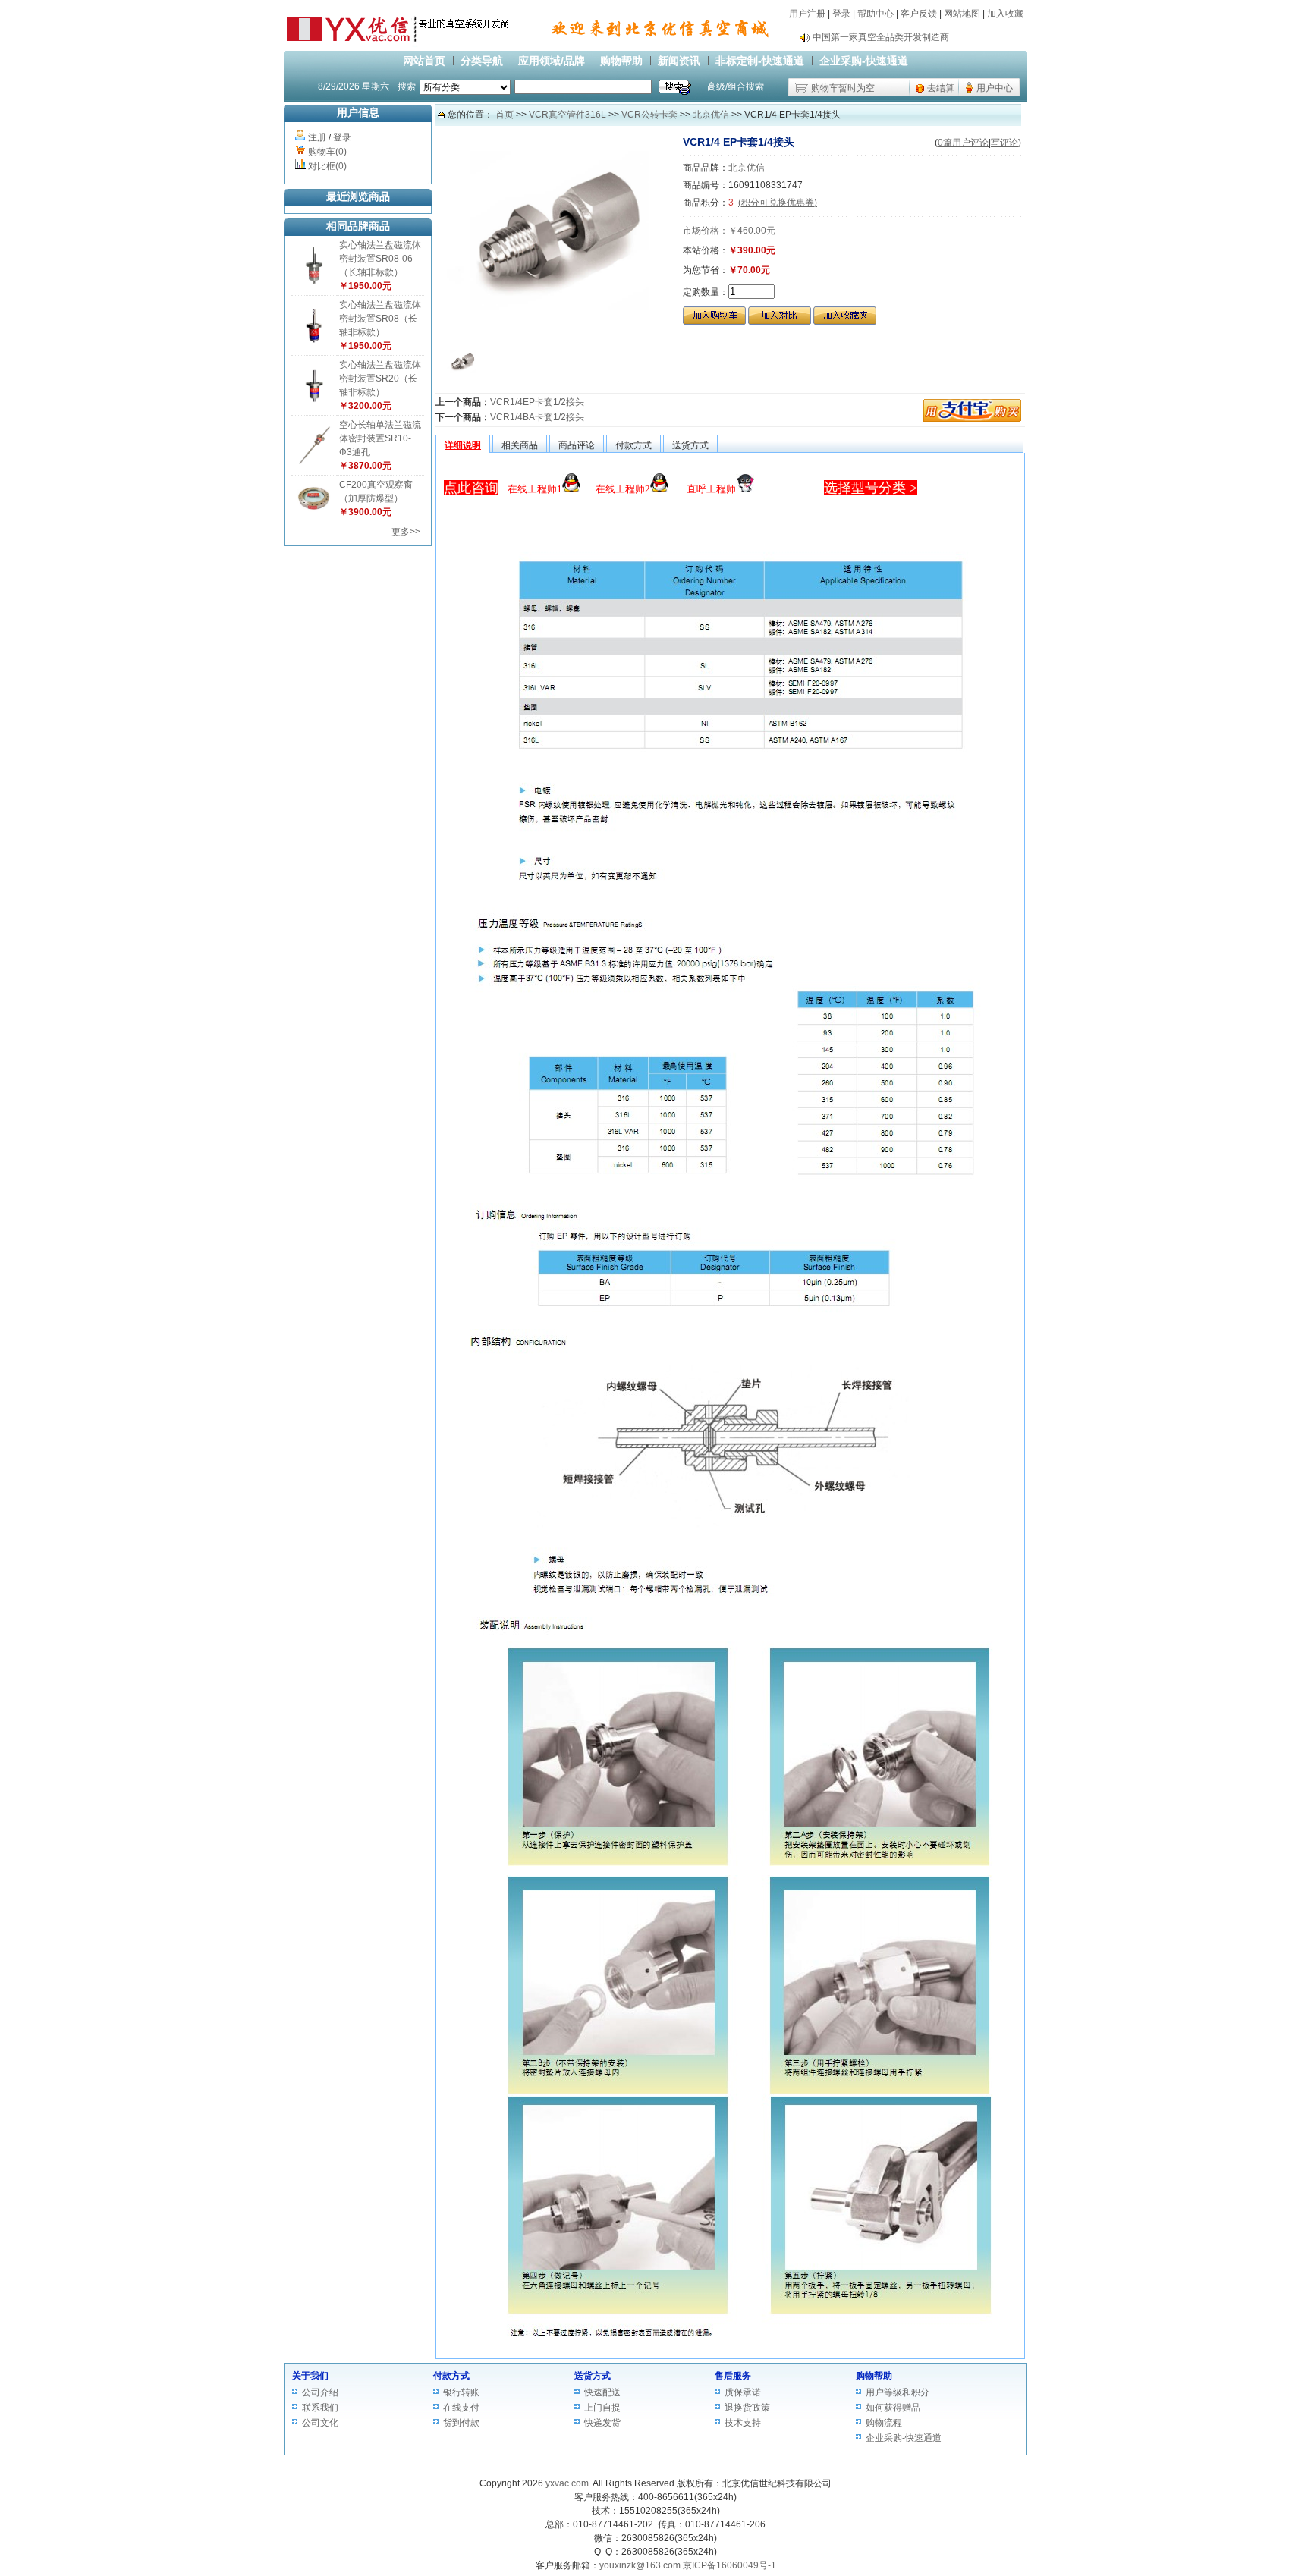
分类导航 (482, 61)
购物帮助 (621, 61)
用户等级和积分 (898, 2392)
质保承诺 (743, 2392)
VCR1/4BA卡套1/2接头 (537, 417)
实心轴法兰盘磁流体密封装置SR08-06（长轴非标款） (380, 259)
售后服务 (733, 2376)
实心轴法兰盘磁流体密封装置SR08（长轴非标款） (380, 319)
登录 (841, 14)
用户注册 (807, 14)
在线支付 (461, 2408)
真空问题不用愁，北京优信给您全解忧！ (894, 45)
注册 (317, 137)
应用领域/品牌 (552, 61)
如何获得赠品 (893, 2408)
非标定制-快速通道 (760, 61)
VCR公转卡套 (649, 115)
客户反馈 (919, 14)
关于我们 (310, 2376)
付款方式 (451, 2376)
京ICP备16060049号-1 (729, 2565)
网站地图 (962, 14)
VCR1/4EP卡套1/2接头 (537, 402)
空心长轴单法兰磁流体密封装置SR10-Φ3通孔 (380, 438)
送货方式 (593, 2376)
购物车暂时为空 (843, 88)
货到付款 (461, 2423)
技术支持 (743, 2423)
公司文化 (320, 2423)
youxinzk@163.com (640, 2565)
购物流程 (884, 2423)
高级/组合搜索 (736, 86)
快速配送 (602, 2392)
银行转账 (461, 2392)
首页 (505, 115)
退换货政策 (747, 2408)
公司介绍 (320, 2392)
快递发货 (602, 2423)
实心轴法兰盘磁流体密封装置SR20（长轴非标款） (380, 379)
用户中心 (995, 88)
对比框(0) (327, 166)
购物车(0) (327, 152)
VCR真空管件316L (567, 115)
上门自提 (602, 2408)
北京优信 (711, 115)
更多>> (406, 532)
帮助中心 (876, 14)
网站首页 (424, 61)
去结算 (941, 88)
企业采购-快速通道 (864, 61)
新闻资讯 (679, 61)
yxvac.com (567, 2483)
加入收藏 (1005, 14)
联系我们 (320, 2408)
